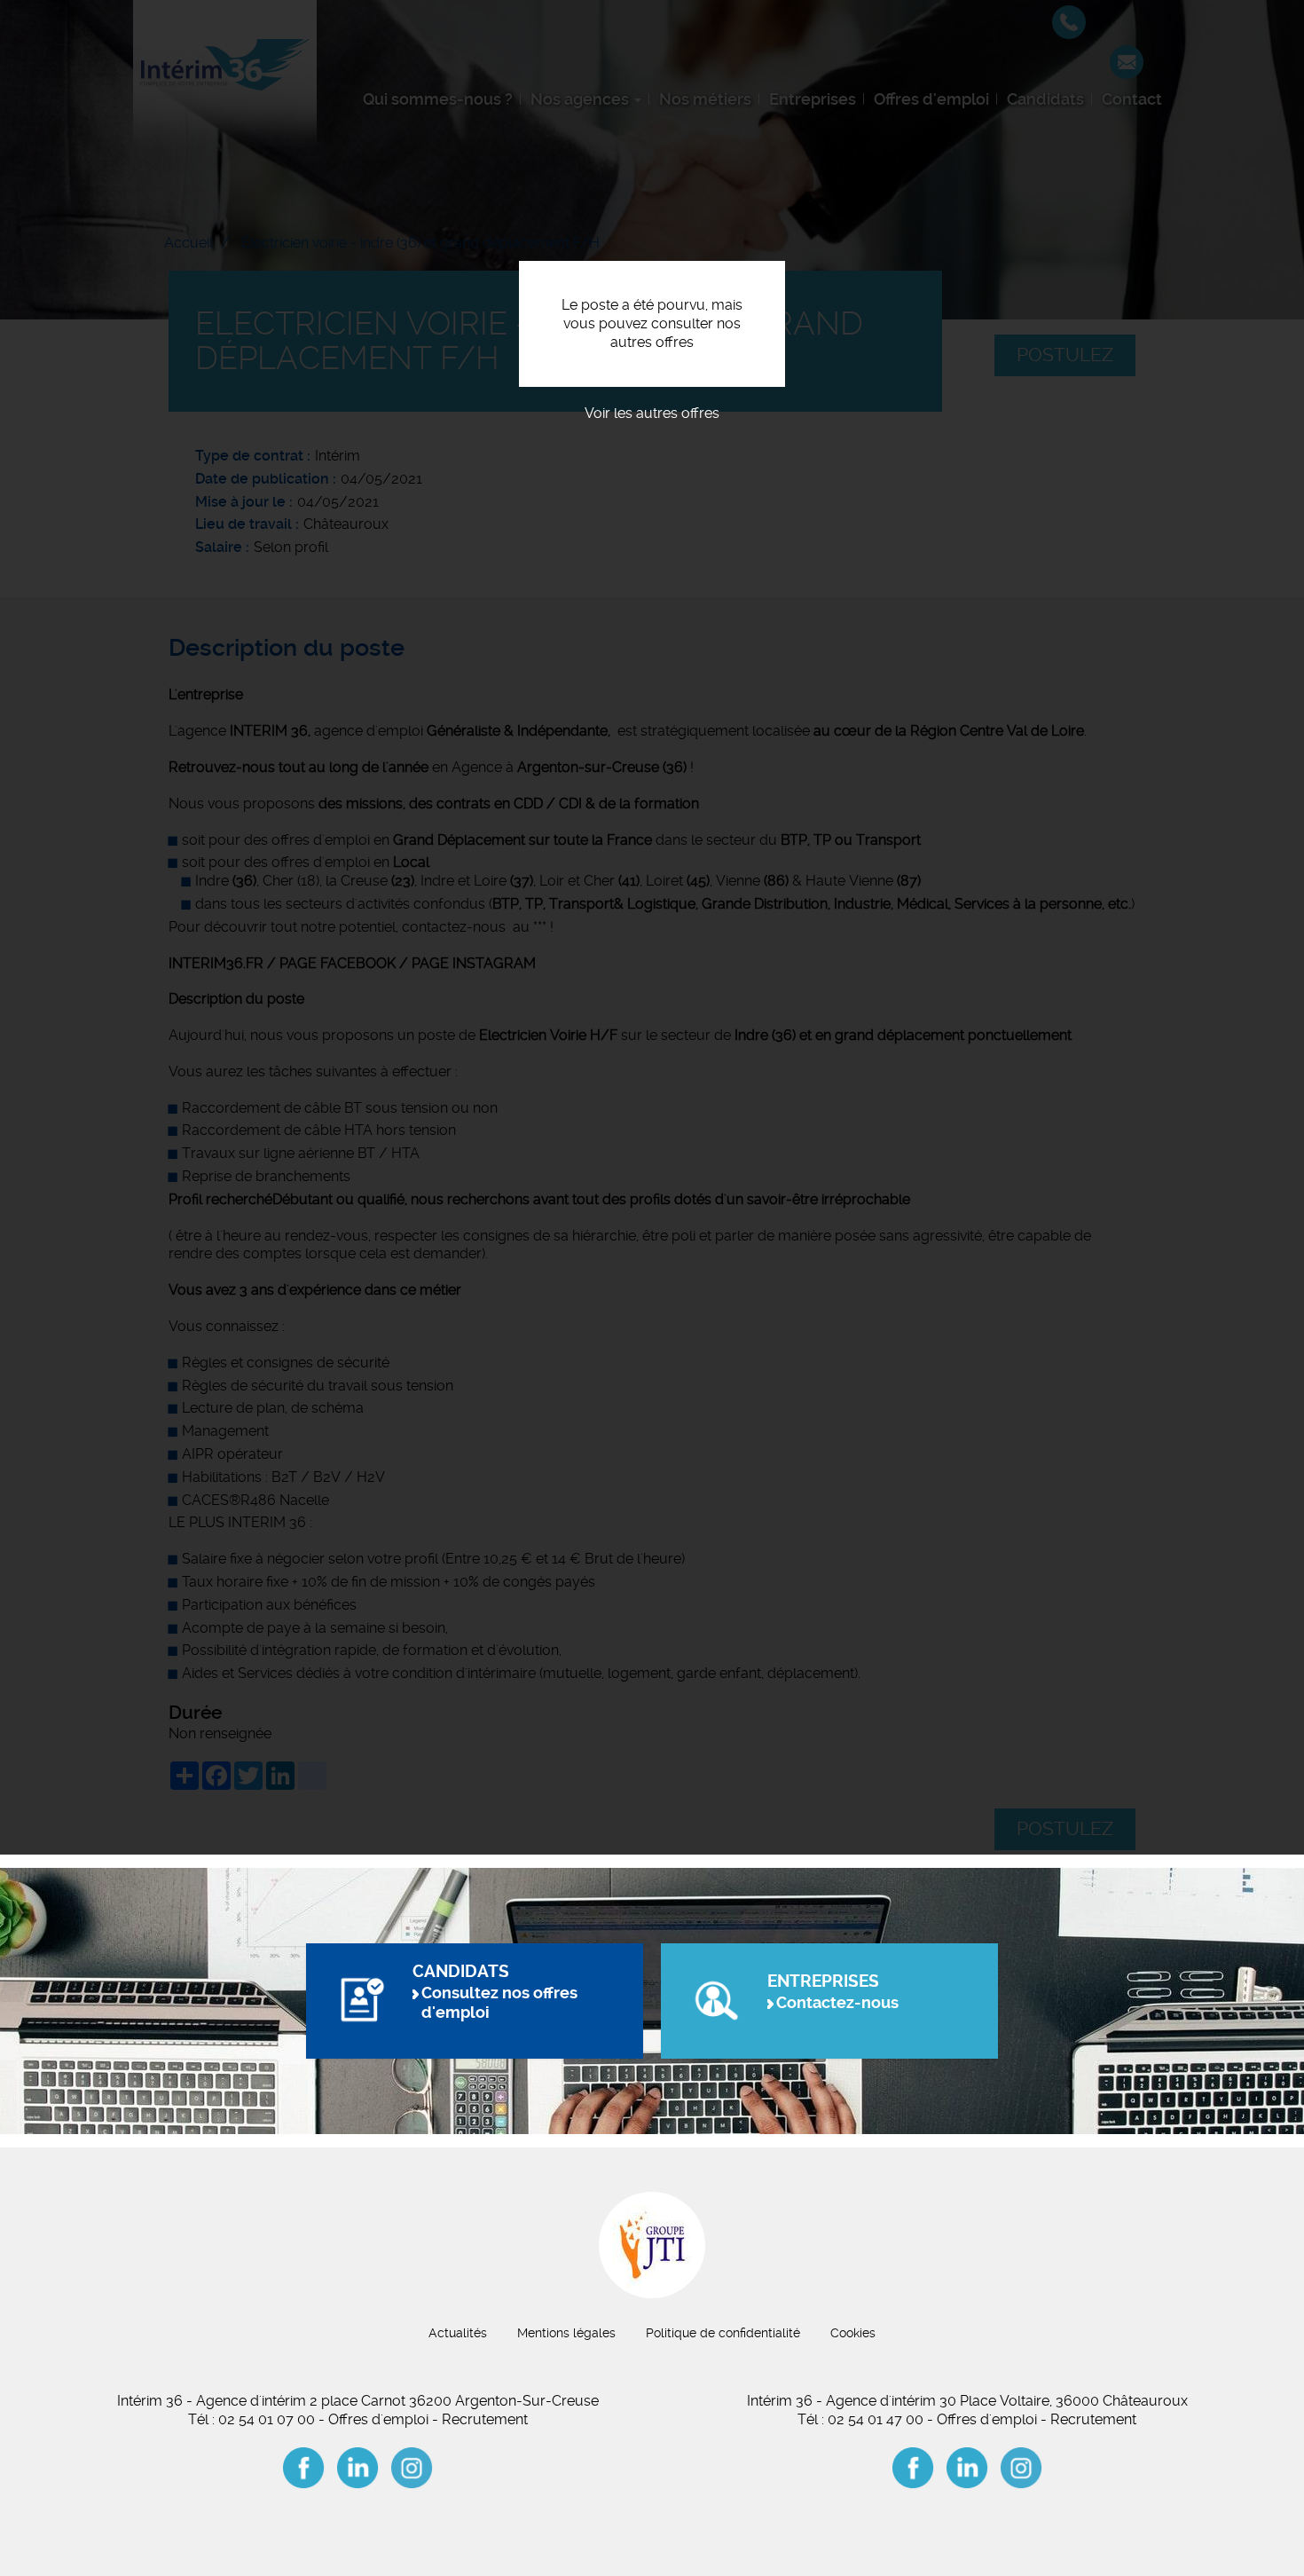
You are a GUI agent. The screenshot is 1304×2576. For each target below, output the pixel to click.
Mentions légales (566, 2333)
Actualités (458, 2333)
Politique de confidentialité (723, 2333)
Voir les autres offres (652, 413)
